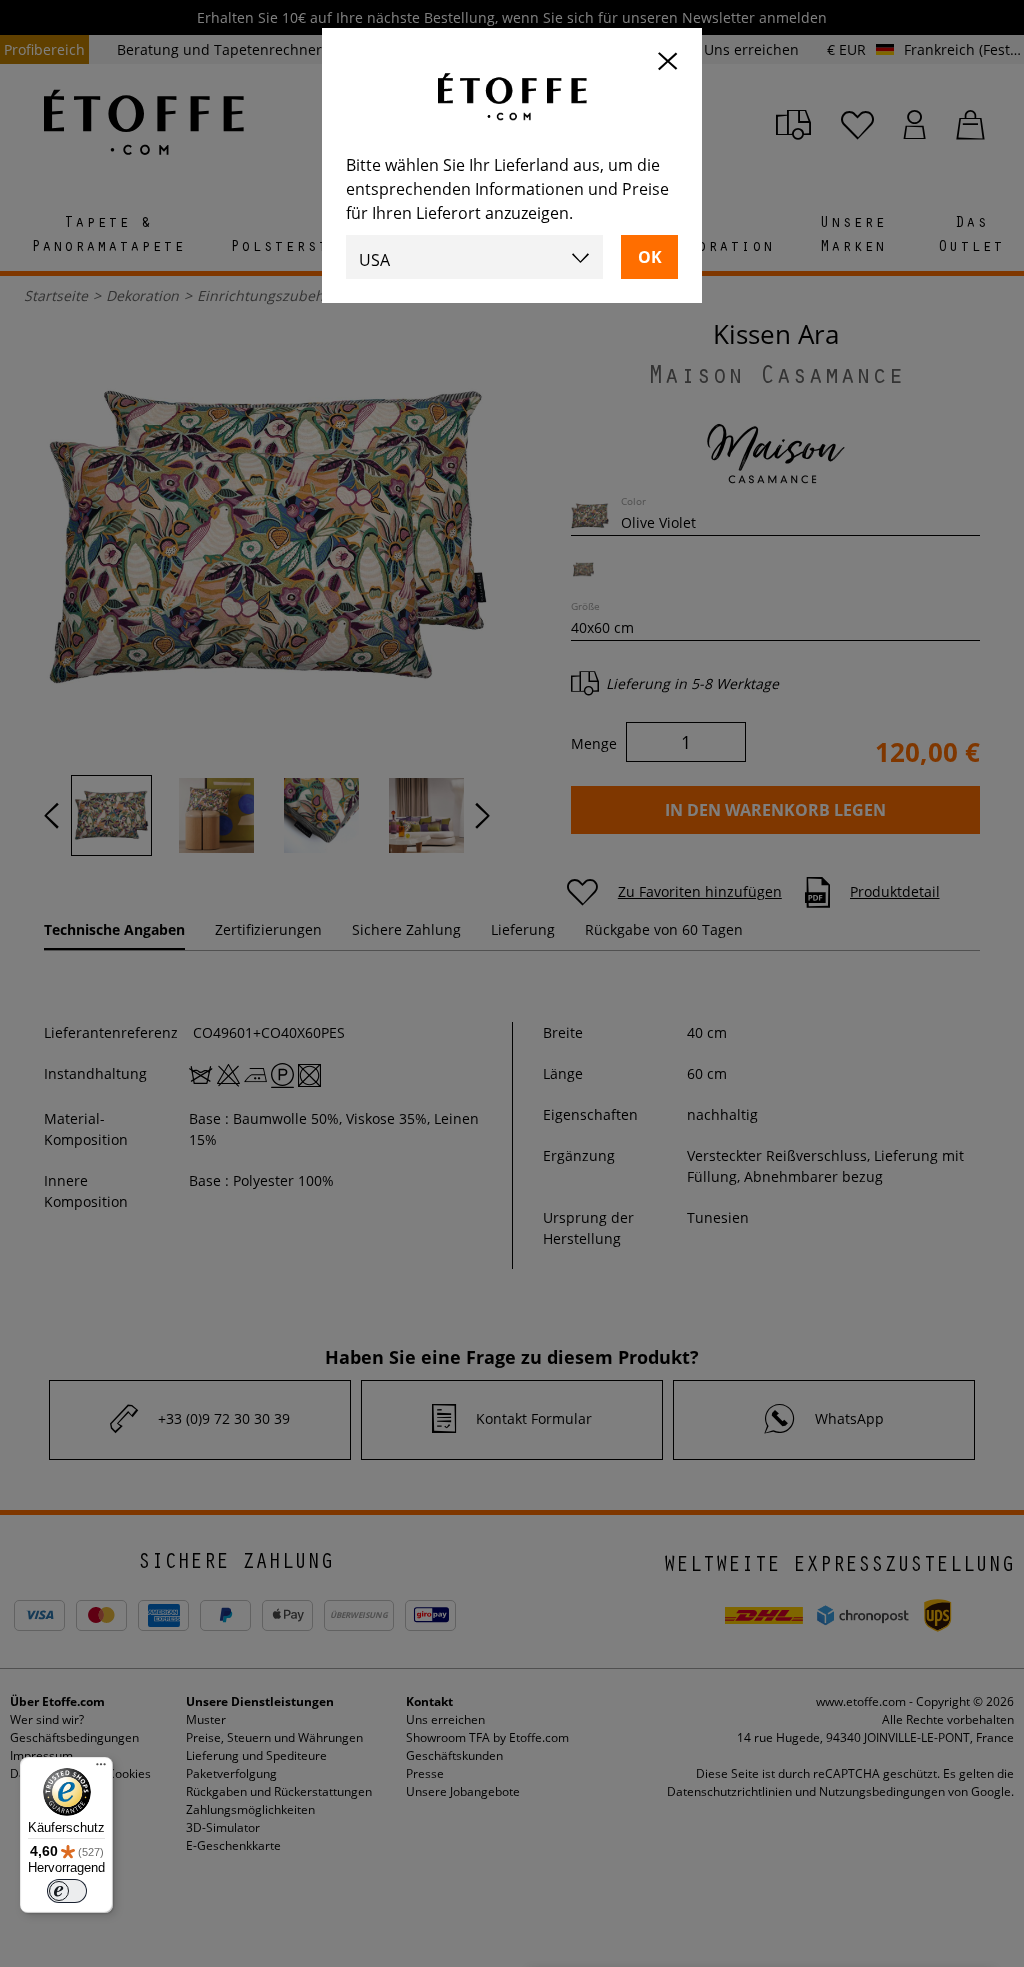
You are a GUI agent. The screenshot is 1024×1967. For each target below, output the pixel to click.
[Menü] (101, 1769)
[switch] (67, 1891)
